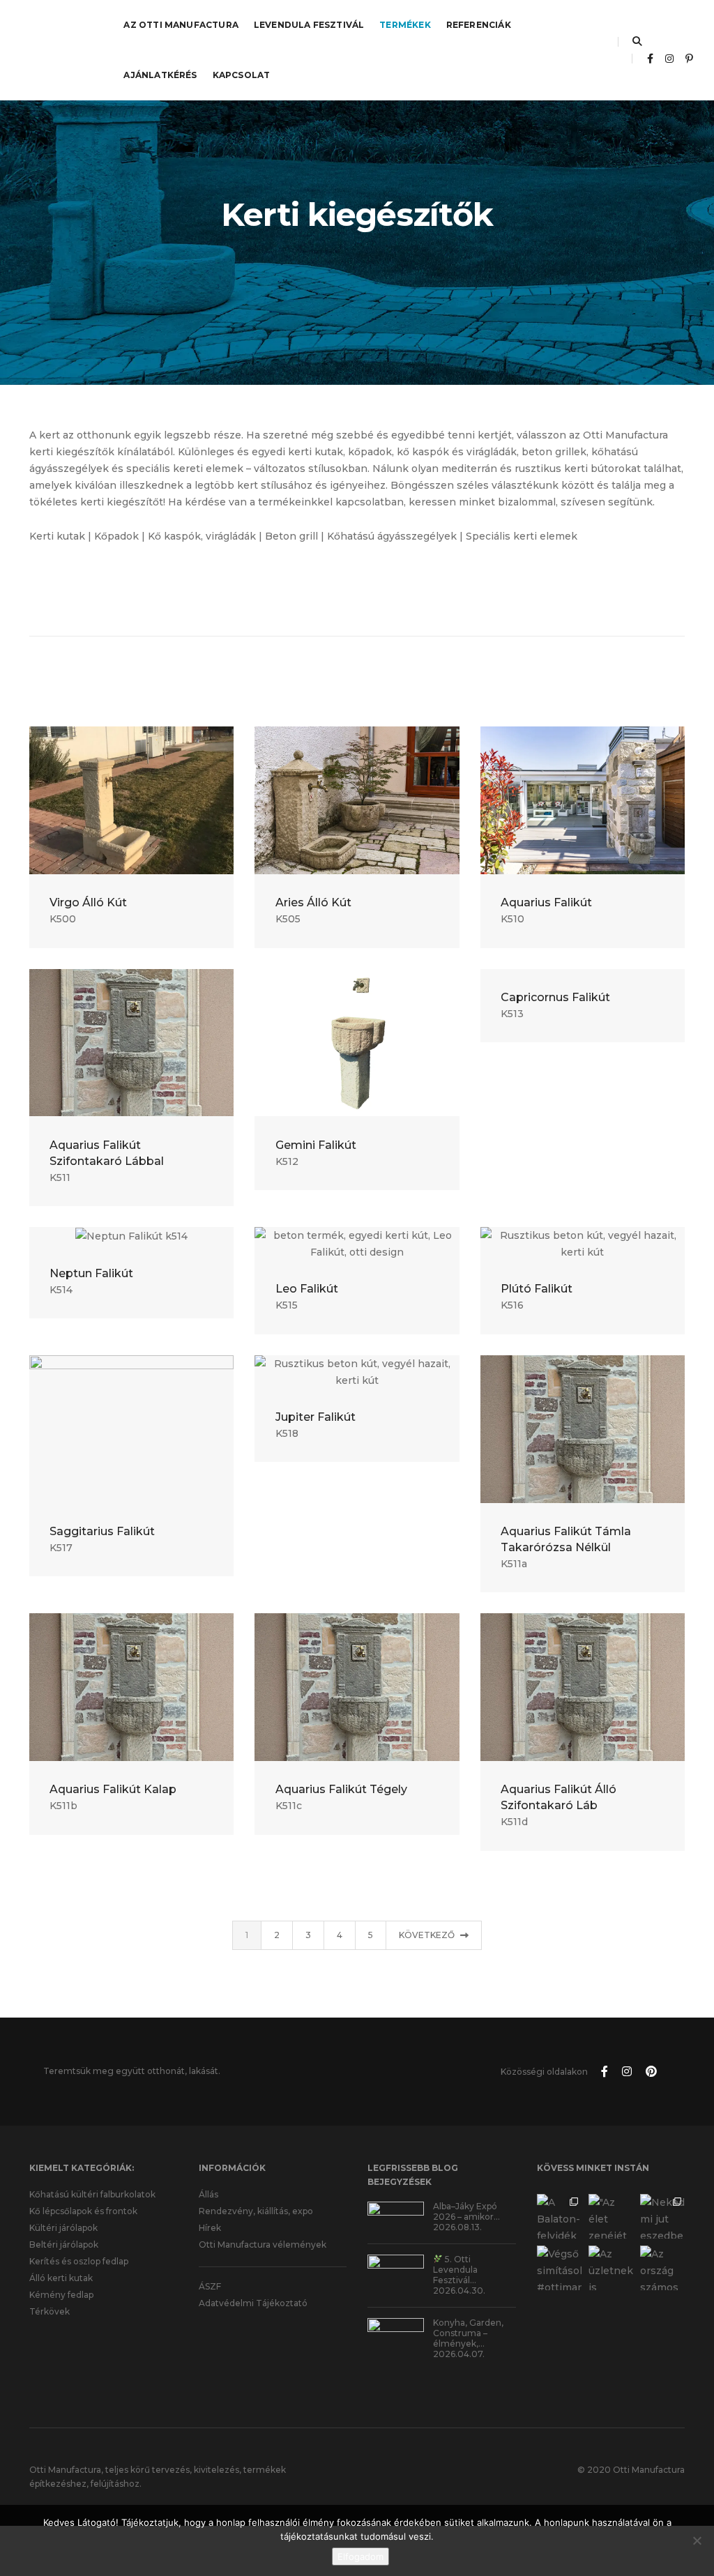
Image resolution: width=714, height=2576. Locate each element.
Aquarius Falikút (546, 902)
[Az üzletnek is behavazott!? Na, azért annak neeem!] (611, 2268)
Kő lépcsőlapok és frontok (83, 2211)
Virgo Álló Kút (88, 902)
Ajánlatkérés (160, 75)
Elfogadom (360, 2556)
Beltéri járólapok (64, 2245)
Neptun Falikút (91, 1273)
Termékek (405, 25)
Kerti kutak (57, 536)
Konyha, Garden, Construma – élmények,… (468, 2333)
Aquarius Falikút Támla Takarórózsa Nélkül (566, 1539)
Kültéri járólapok (63, 2228)
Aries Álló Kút (313, 902)
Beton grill (291, 536)
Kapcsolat (242, 75)
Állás (208, 2194)
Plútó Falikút (537, 1289)
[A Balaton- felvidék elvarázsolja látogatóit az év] (559, 2216)
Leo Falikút (307, 1289)
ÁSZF (210, 2286)
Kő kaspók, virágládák (202, 536)
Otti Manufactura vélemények (263, 2245)
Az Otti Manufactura (181, 25)
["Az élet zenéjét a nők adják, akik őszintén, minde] (611, 2216)
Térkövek (50, 2311)
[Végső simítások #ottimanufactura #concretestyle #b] (559, 2268)
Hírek (210, 2228)
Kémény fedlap (61, 2295)
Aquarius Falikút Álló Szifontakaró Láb (559, 1797)
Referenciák (479, 25)
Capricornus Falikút (555, 997)
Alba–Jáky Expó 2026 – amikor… (466, 2211)
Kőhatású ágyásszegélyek (392, 536)
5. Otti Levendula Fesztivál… (455, 2270)
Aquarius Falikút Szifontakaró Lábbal (107, 1153)
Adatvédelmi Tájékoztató (253, 2303)
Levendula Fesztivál (309, 25)
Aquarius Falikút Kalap (113, 1789)
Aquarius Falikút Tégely (341, 1789)
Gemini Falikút (316, 1145)
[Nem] (697, 2540)
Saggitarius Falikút (102, 1531)
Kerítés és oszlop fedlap (79, 2261)
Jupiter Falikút (316, 1417)
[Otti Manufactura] (53, 49)
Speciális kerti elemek (522, 536)
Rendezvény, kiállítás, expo (256, 2211)
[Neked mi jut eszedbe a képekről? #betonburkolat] (662, 2216)
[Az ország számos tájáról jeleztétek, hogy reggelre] (662, 2268)
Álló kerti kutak (61, 2278)
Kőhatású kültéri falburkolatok (92, 2194)
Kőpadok (116, 536)
